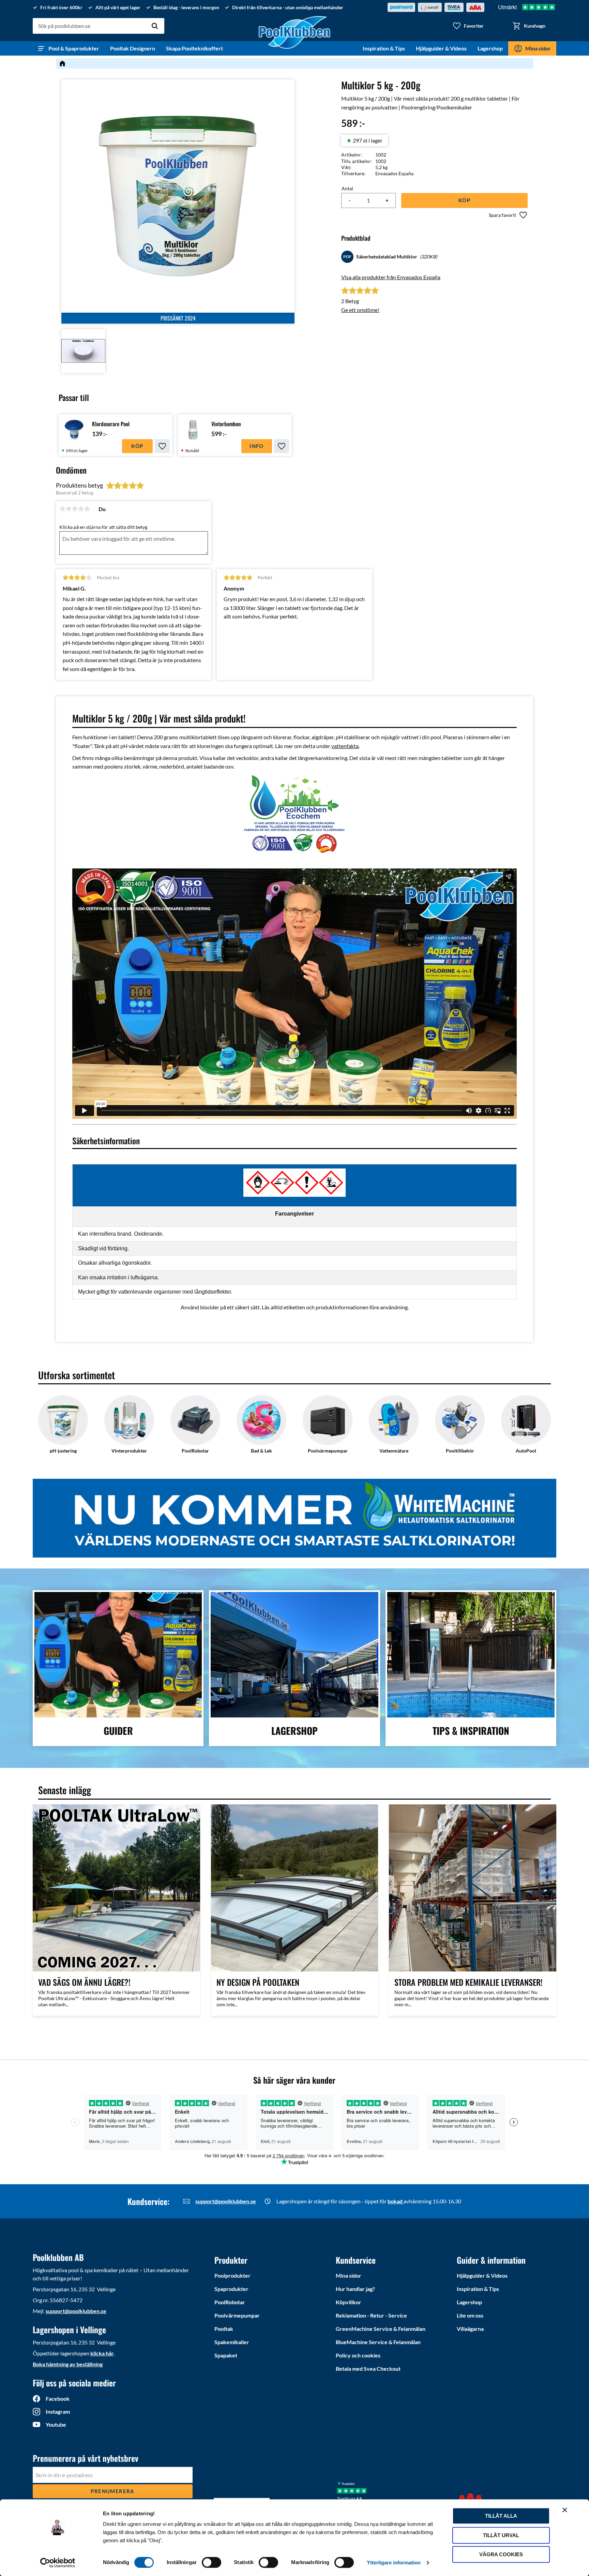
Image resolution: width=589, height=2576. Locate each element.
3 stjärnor (75, 509)
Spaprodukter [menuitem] (231, 2289)
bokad (396, 2201)
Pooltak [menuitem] (224, 2329)
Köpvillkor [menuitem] (349, 2302)
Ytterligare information (394, 2563)
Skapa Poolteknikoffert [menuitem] (194, 48)
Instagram (58, 2411)
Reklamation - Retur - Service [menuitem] (371, 2315)
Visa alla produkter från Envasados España (391, 277)
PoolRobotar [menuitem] (230, 2302)
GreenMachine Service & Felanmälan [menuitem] (381, 2329)
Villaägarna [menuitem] (470, 2329)
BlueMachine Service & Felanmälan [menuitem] (378, 2342)
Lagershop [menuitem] (490, 48)
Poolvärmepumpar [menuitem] (237, 2315)
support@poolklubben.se (226, 2201)
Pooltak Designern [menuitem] (133, 48)
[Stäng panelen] (565, 2510)
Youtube (56, 2424)
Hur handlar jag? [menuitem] (355, 2289)
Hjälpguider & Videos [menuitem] (441, 48)
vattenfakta (345, 746)
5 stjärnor (87, 509)
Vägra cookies (501, 2554)
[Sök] (155, 26)
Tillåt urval (501, 2535)
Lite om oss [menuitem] (470, 2315)
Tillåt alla (501, 2516)
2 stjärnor (69, 509)
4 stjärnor (81, 509)
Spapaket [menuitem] (226, 2355)
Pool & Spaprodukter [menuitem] (74, 48)
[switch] (212, 2562)
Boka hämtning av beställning (68, 2364)
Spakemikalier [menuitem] (232, 2342)
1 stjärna (62, 509)
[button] (468, 26)
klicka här (102, 2353)
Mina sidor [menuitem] (538, 48)
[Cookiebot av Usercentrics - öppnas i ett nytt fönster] (58, 2563)
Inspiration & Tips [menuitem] (384, 48)
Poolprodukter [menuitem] (232, 2275)
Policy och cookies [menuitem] (358, 2355)
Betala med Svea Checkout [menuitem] (368, 2369)
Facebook (58, 2399)
